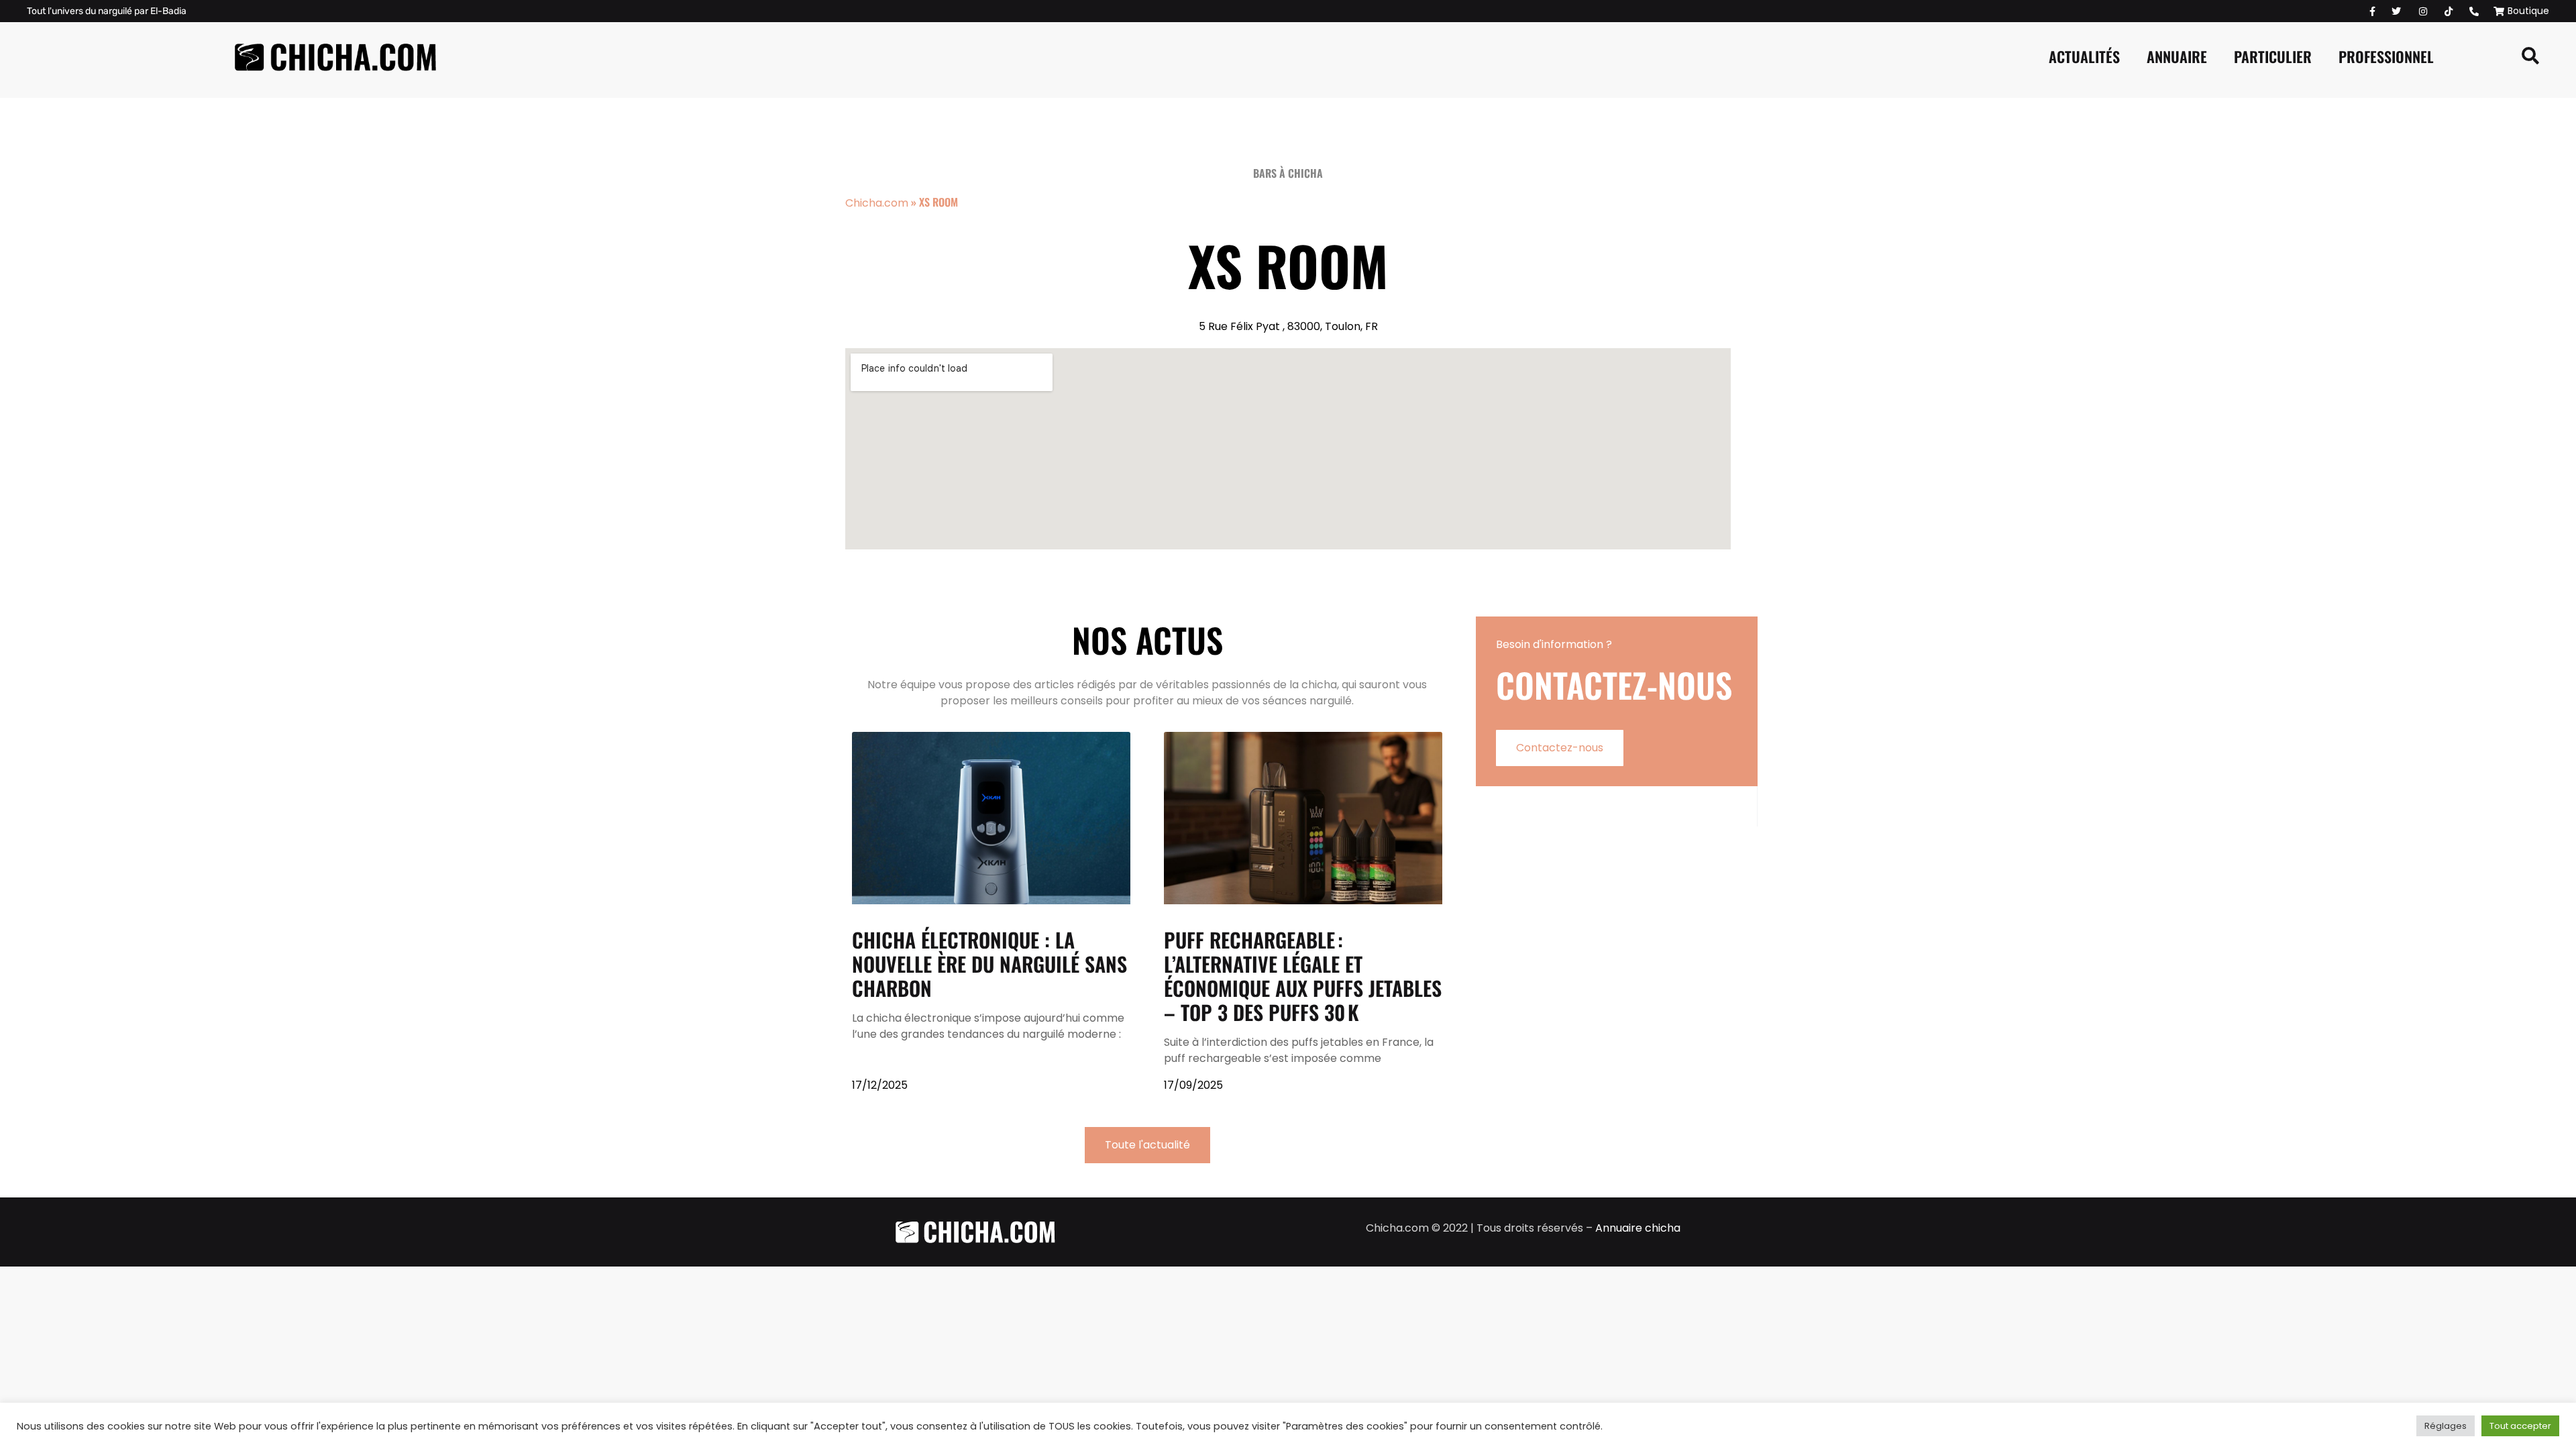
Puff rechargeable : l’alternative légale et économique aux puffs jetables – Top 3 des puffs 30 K (1303, 976)
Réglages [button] (2446, 1426)
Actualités (2084, 56)
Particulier (2273, 56)
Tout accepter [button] (2520, 1426)
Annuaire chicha (1638, 1228)
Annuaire (2177, 56)
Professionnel (2386, 56)
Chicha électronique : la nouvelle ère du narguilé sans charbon (989, 964)
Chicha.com (877, 203)
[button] (2530, 56)
